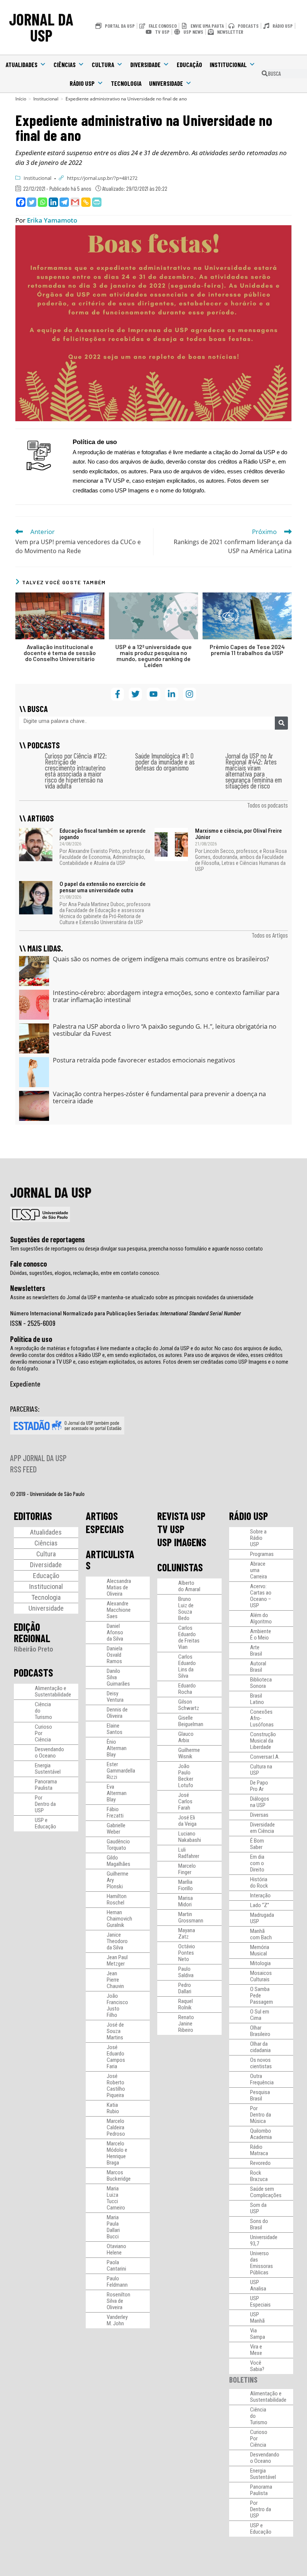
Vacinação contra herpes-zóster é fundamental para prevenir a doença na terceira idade (159, 1097)
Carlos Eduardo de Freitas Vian (189, 1637)
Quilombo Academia (261, 2134)
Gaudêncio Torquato (118, 1845)
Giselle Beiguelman (191, 1721)
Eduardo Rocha (187, 1689)
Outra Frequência (262, 2079)
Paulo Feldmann (117, 2282)
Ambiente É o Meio (261, 1634)
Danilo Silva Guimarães (118, 1677)
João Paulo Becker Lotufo (186, 1776)
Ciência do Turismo (43, 1711)
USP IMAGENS (182, 1542)
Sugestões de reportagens (48, 1239)
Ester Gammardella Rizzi (121, 1771)
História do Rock (259, 1883)
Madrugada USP (262, 1918)
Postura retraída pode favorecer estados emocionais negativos (144, 1060)
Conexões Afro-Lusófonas (262, 1718)
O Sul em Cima (260, 2015)
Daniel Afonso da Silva (115, 1632)
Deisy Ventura (115, 1697)
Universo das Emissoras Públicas (262, 2263)
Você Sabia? (257, 2366)
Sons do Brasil (259, 2224)
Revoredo (260, 2163)
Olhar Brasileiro (260, 2031)
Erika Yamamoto (52, 220)
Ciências (65, 64)
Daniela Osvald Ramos (115, 1655)
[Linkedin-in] (172, 694)
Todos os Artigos (270, 935)
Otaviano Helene (116, 2249)
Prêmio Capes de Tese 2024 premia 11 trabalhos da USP (247, 650)
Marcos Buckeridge (119, 2176)
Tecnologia (126, 83)
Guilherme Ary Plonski (118, 1880)
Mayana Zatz (187, 1933)
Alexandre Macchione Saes (119, 1610)
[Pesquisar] (281, 723)
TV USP (171, 1529)
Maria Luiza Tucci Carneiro (116, 2198)
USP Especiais (260, 2301)
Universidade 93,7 (264, 2240)
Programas (262, 1554)
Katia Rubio (113, 2108)
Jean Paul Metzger (117, 1960)
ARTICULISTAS (110, 1560)
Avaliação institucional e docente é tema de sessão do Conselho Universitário (60, 653)
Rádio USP (82, 83)
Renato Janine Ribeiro (186, 2024)
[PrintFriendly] (97, 202)
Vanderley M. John (117, 2320)
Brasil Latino (257, 1699)
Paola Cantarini (116, 2266)
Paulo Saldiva (186, 1972)
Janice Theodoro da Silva (117, 1941)
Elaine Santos (115, 1729)
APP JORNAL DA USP (38, 1458)
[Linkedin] (53, 202)
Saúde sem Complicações (266, 2192)
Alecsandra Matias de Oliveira (119, 1587)
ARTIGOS (102, 1516)
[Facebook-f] (117, 694)
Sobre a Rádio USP (258, 1538)
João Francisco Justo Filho (117, 2005)
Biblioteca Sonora (261, 1683)
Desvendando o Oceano (49, 1752)
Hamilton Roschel (117, 1899)
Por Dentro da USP (45, 1804)
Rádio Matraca (259, 2150)
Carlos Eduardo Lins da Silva (187, 1666)
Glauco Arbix (186, 1737)
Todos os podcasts (268, 805)
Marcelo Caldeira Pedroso (116, 2127)
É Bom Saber (257, 1844)
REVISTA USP (181, 1516)
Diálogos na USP (260, 1802)
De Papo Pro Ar (259, 1786)
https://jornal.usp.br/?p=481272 (102, 178)
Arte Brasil (256, 1651)
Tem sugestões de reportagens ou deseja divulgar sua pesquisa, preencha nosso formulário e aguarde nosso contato (136, 1249)
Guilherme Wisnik (189, 1753)
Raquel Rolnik (186, 2004)
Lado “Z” (260, 1905)
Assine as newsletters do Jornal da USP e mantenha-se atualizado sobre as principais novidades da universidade (132, 1297)
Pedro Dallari (185, 1988)
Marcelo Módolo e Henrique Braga (117, 2153)
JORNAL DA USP (41, 27)
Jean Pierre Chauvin (115, 1980)
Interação (260, 1895)
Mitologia (260, 1963)
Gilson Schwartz (189, 1705)
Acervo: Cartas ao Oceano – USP (261, 1596)
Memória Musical (260, 1950)
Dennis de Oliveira (117, 1713)
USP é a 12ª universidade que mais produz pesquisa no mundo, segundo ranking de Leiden (153, 656)
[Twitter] (32, 202)
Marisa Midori (186, 1901)
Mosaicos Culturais (261, 1976)
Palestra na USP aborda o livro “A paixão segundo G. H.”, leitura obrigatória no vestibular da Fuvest (165, 1030)
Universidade (166, 83)
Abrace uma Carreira (259, 1570)
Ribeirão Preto (34, 1649)
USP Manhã (257, 2318)
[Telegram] (64, 202)
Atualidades (22, 64)
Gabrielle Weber (116, 1829)
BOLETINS (243, 2379)
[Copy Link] (86, 202)
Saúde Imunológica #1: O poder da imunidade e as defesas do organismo (165, 762)
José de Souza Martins (115, 2031)
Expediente (25, 1384)
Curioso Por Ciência (43, 1733)
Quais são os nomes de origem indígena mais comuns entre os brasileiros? (161, 959)
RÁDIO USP (249, 1516)
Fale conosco (28, 1264)
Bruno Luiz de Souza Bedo (186, 1609)
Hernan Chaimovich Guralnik (119, 1919)
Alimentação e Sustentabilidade (53, 1691)
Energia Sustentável (48, 1769)
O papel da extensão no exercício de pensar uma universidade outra (103, 887)
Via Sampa (258, 2334)
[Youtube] (153, 694)
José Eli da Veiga (187, 1821)
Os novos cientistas (261, 2063)
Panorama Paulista (46, 1785)
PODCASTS (34, 1672)
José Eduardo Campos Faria (116, 2057)
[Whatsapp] (42, 202)
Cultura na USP (261, 1770)
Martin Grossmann (191, 1917)
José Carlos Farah (185, 1801)
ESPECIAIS (105, 1529)
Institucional (228, 64)
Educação (189, 64)
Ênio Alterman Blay (117, 1748)
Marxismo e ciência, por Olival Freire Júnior (238, 834)
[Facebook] (21, 202)
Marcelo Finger (187, 1869)
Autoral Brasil (258, 1667)
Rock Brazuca (259, 2176)
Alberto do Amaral (189, 1586)
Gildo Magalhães (118, 1861)
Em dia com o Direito (257, 1863)
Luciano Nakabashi (190, 1837)
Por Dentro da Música (261, 2115)
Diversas (259, 1815)
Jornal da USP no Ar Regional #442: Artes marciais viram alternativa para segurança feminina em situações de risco (254, 771)
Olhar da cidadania (260, 2047)
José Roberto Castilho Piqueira (116, 2086)
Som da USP (258, 2208)
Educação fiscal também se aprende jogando (103, 834)
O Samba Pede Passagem (262, 1996)
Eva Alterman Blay (117, 1793)
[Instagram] (190, 694)
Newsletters (28, 1288)
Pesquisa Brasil (260, 2095)
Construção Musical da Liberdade (263, 1741)
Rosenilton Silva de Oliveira (118, 2301)
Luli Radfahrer (189, 1853)
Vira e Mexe (256, 2350)
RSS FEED (23, 1469)
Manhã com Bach (261, 1934)
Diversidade (145, 64)
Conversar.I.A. (265, 1757)
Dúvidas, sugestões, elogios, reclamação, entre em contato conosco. (85, 1273)
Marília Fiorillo (186, 1885)
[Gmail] (75, 202)
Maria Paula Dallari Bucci (113, 2227)
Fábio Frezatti (115, 1812)
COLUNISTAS (180, 1567)
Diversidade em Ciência (262, 1828)
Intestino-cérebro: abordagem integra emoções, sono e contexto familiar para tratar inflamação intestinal (166, 996)
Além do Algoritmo (261, 1618)
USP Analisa (258, 2285)
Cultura (103, 64)
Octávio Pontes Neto (187, 1953)
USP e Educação (45, 1823)
